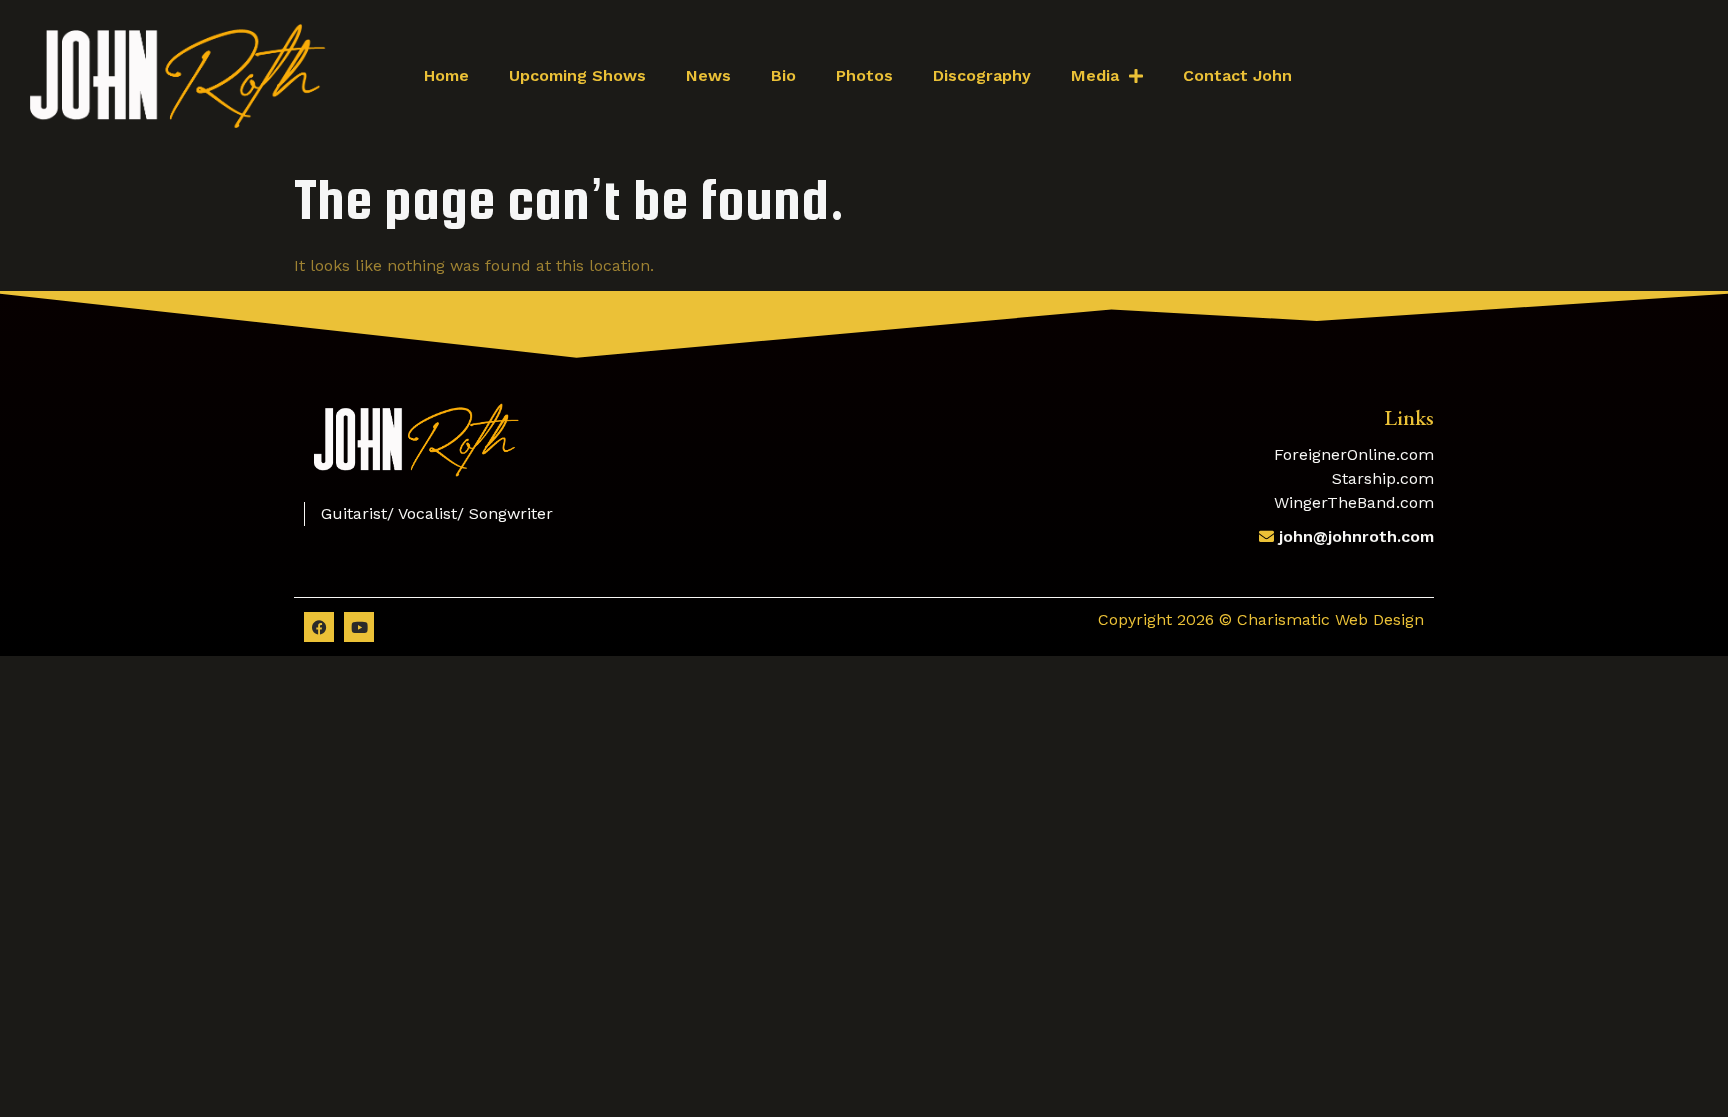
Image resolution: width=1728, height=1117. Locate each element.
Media (1095, 75)
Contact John (1237, 75)
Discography (982, 75)
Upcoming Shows (577, 75)
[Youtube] (359, 627)
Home (446, 75)
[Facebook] (319, 627)
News (708, 75)
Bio (783, 75)
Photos (864, 75)
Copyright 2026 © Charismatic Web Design (1261, 619)
